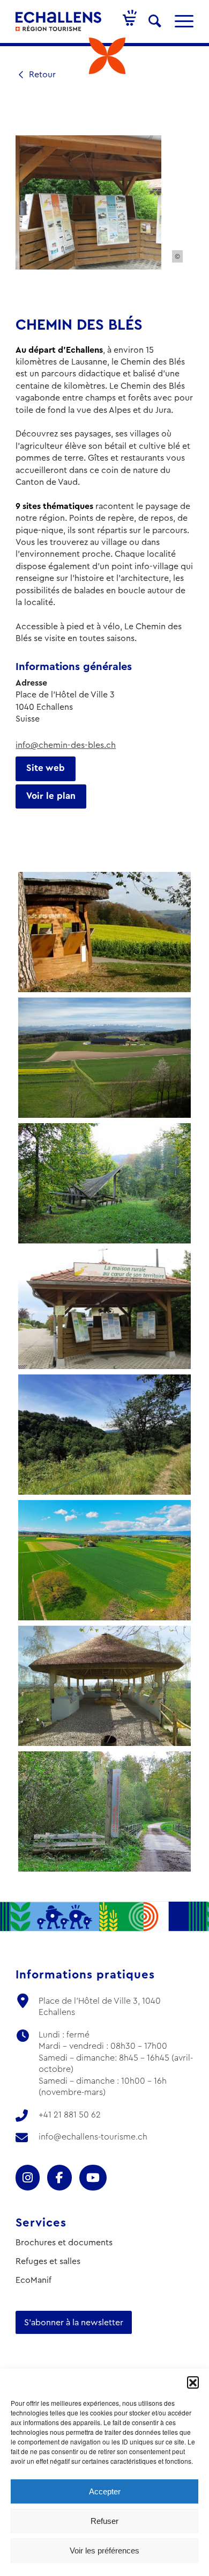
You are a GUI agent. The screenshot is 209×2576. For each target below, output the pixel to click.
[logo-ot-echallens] (58, 21)
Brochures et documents (64, 2242)
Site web (46, 768)
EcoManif (33, 2280)
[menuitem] (155, 21)
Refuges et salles (48, 2261)
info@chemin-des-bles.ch (66, 745)
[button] (193, 2382)
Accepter (105, 2491)
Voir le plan (51, 796)
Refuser (104, 2521)
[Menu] (179, 21)
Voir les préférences (104, 2550)
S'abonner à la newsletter (74, 2322)
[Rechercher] (155, 21)
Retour (41, 74)
